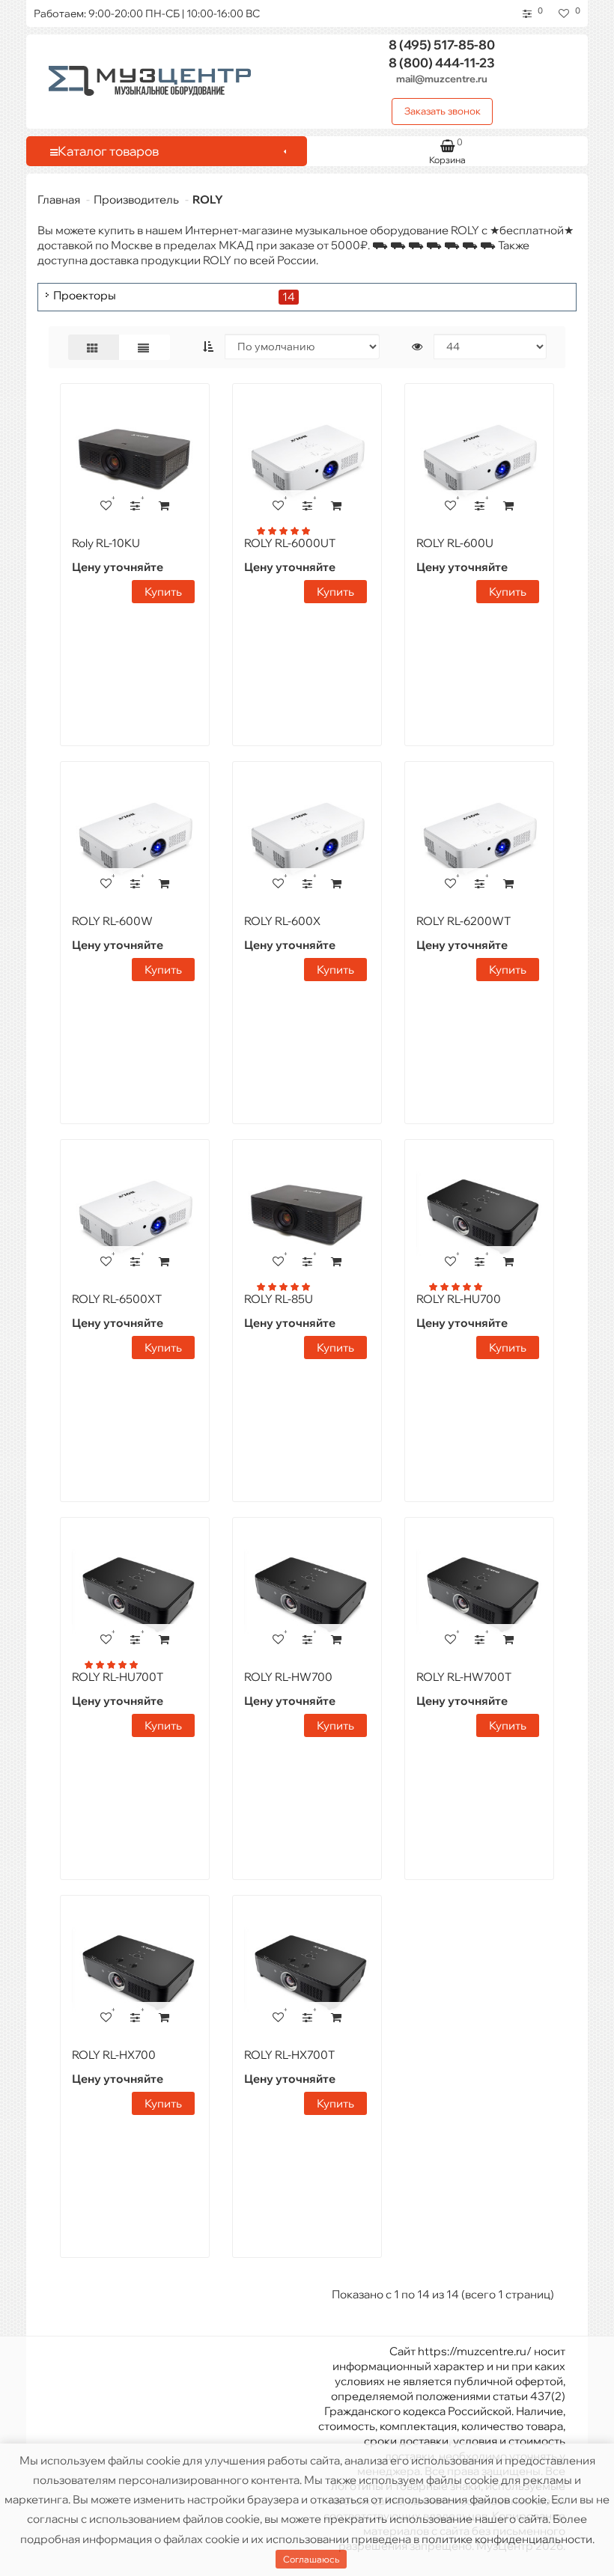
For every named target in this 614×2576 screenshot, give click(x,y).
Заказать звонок (443, 111)
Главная (59, 199)
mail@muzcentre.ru (442, 79)
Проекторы (85, 296)
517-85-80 (442, 45)
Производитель (136, 199)
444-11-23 (442, 62)
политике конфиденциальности (507, 2539)
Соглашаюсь (311, 2559)
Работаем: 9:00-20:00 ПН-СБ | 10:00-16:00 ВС (147, 13)
